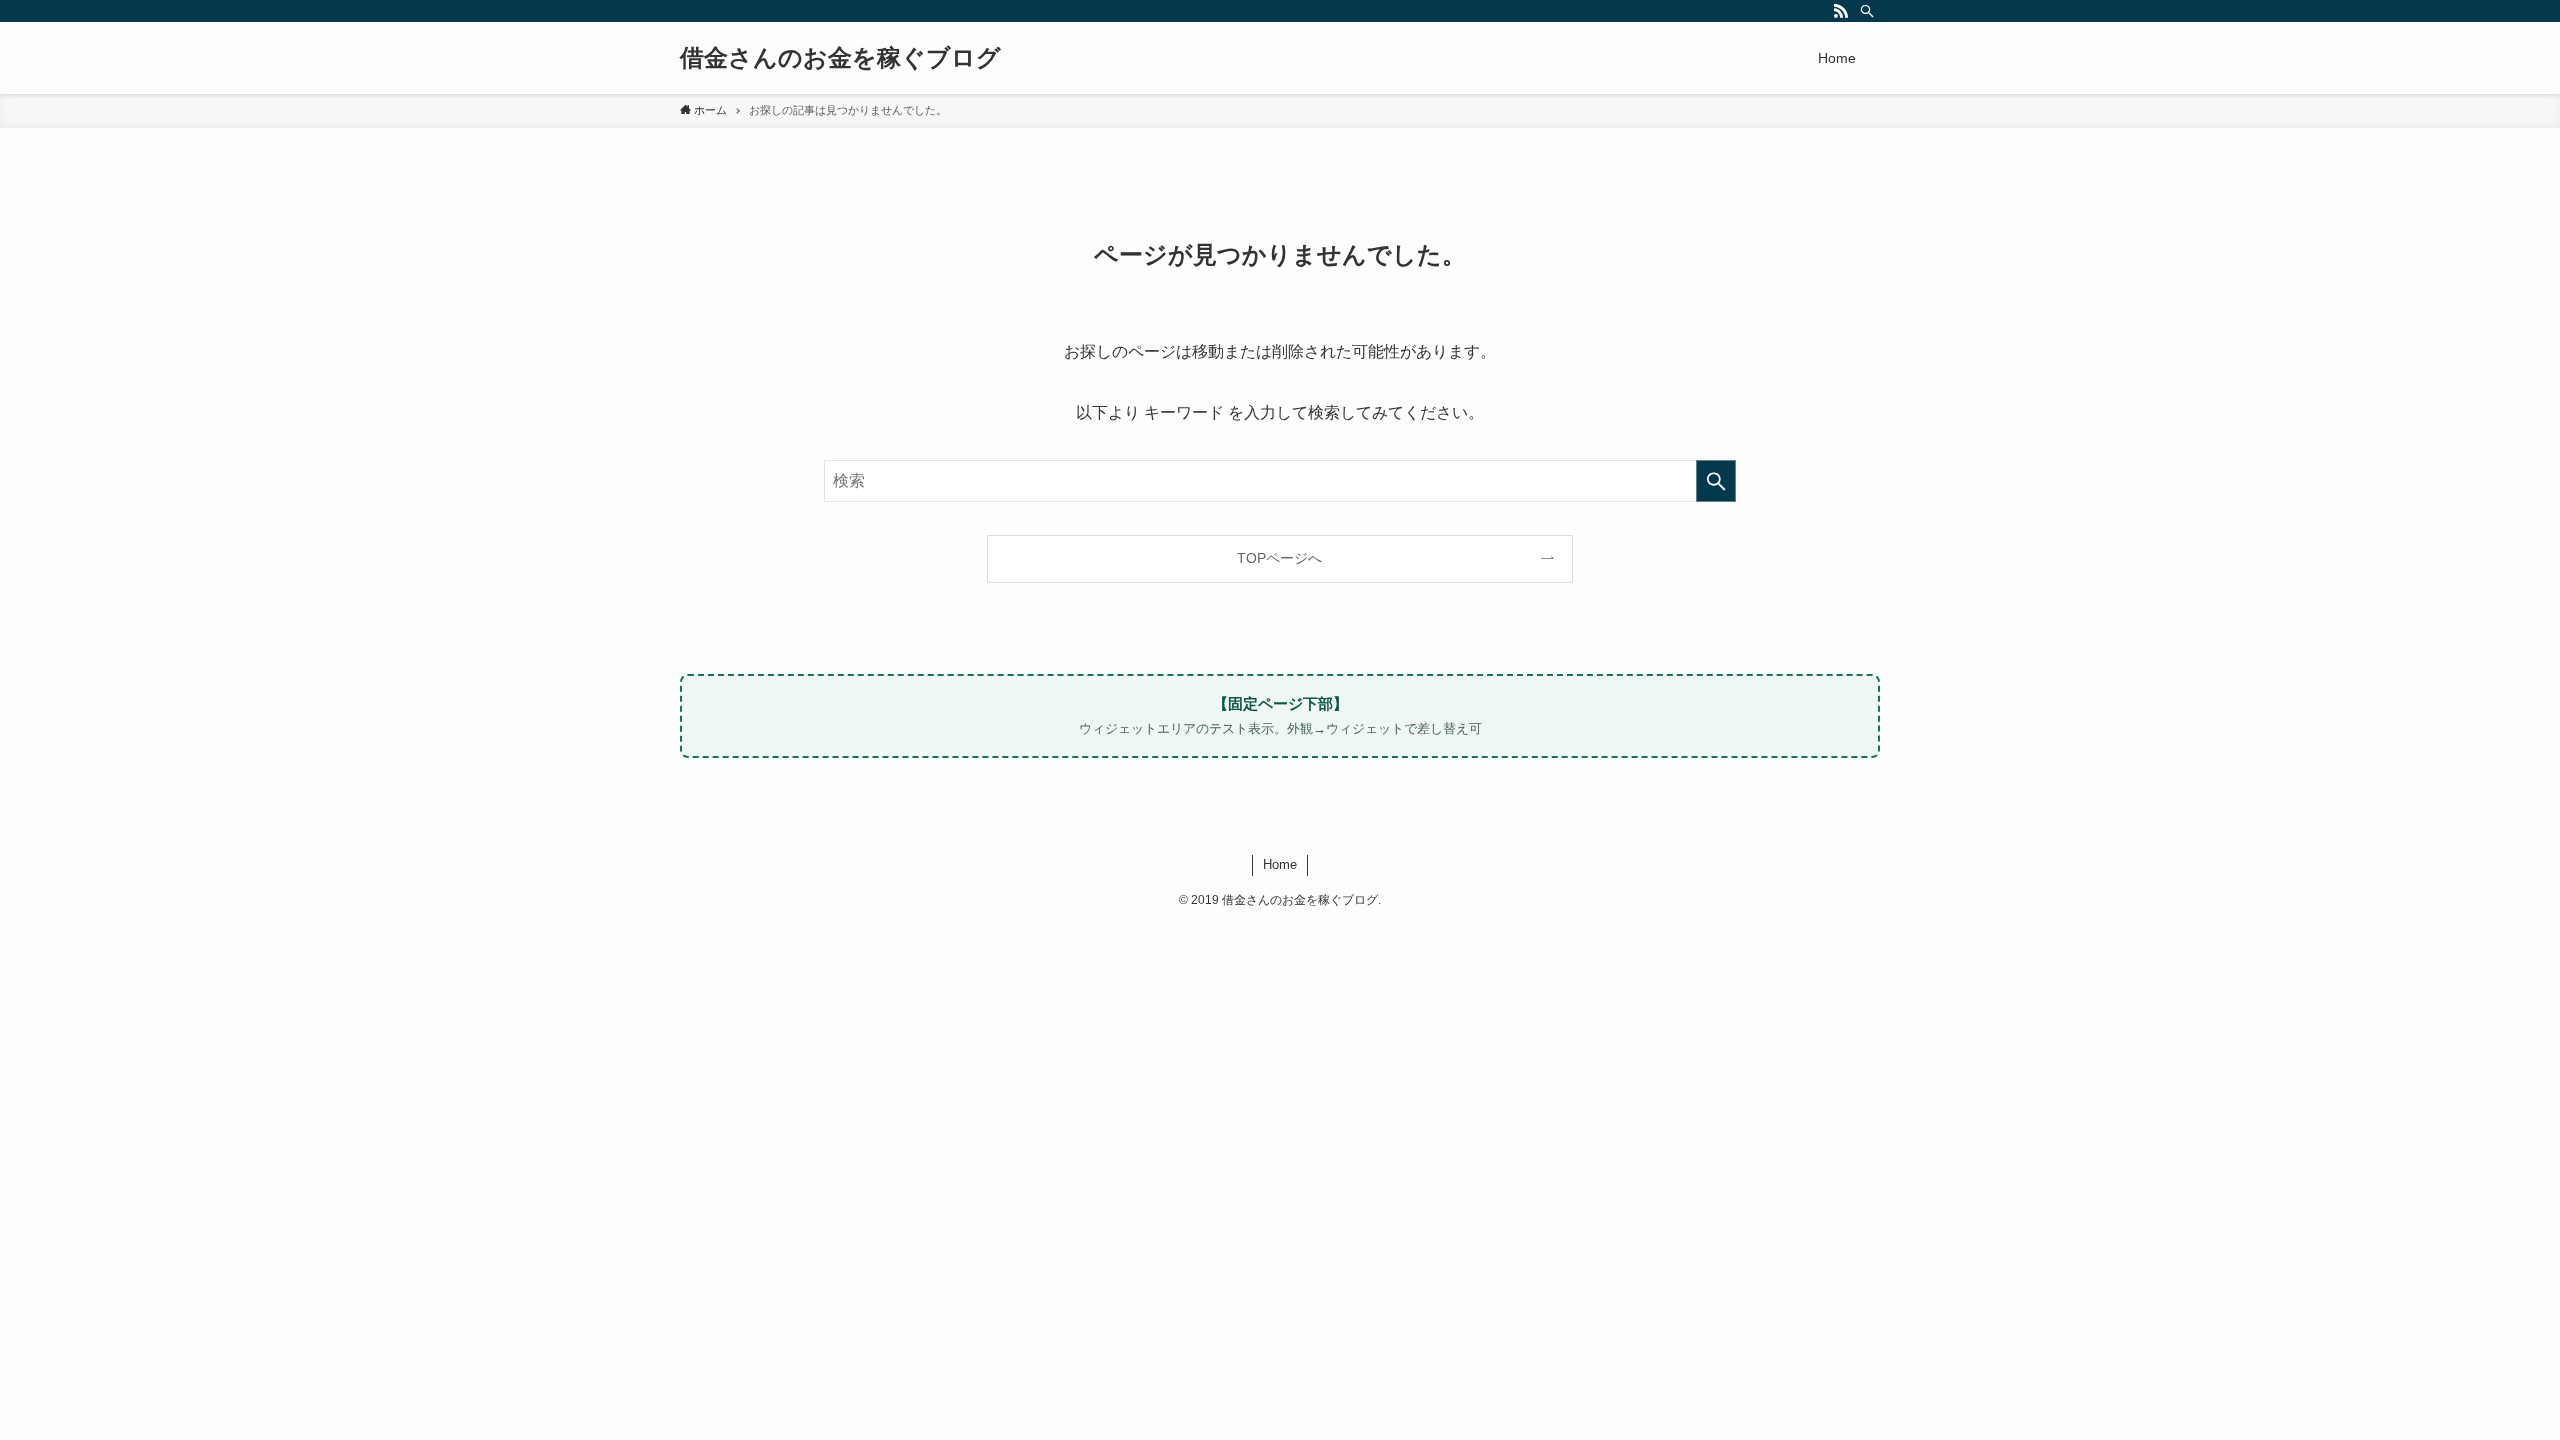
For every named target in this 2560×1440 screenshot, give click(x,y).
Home (1280, 864)
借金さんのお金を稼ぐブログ (840, 58)
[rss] (1841, 11)
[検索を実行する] (1716, 481)
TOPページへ (1279, 558)
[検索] (1867, 11)
